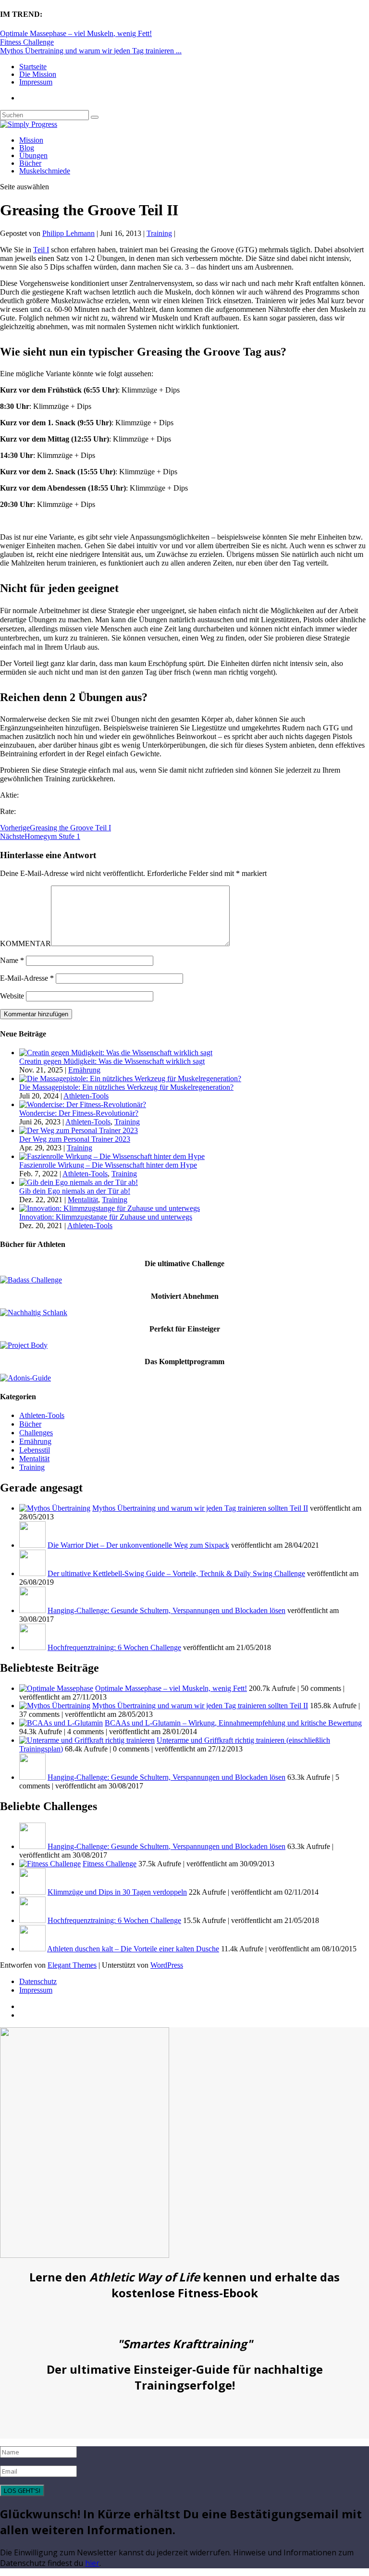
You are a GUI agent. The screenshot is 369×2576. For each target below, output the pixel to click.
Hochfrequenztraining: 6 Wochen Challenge (114, 1647)
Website (12, 996)
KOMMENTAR (25, 943)
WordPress (167, 1965)
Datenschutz (38, 1981)
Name (12, 960)
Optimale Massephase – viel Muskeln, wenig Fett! (76, 33)
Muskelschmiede (45, 171)
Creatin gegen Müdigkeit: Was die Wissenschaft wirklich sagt (112, 1061)
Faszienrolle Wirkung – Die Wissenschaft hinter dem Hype (108, 1165)
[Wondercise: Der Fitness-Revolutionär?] (83, 1104)
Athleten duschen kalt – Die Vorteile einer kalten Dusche (133, 1949)
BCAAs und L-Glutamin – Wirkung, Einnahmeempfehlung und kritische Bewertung (233, 1723)
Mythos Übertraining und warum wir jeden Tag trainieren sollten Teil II (200, 1508)
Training (159, 233)
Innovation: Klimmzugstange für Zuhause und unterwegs (106, 1217)
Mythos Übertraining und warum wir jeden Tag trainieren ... (91, 51)
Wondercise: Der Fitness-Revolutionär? (79, 1113)
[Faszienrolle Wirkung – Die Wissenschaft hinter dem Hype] (112, 1156)
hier (92, 2563)
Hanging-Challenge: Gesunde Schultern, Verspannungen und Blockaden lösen (166, 1610)
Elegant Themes (72, 1965)
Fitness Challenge (27, 42)
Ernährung (84, 1070)
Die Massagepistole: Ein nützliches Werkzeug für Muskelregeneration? (126, 1087)
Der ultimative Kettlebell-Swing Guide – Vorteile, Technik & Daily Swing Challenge (176, 1573)
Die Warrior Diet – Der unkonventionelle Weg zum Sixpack (138, 1545)
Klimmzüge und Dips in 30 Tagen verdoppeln (117, 1892)
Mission (31, 140)
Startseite (33, 67)
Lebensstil (35, 1450)
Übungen (33, 155)
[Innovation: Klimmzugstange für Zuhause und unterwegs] (110, 1208)
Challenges (36, 1433)
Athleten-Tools (86, 1096)
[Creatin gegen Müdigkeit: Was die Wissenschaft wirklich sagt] (116, 1053)
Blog (27, 148)
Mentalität (83, 1200)
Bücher (30, 163)
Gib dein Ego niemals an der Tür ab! (75, 1191)
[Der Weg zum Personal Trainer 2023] (79, 1130)
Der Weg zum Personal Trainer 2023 (75, 1139)
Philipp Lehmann (68, 233)
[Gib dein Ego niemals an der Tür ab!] (79, 1182)
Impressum (36, 82)
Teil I (41, 250)
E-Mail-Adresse (27, 978)
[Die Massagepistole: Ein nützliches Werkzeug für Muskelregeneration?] (130, 1078)
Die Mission (38, 74)
